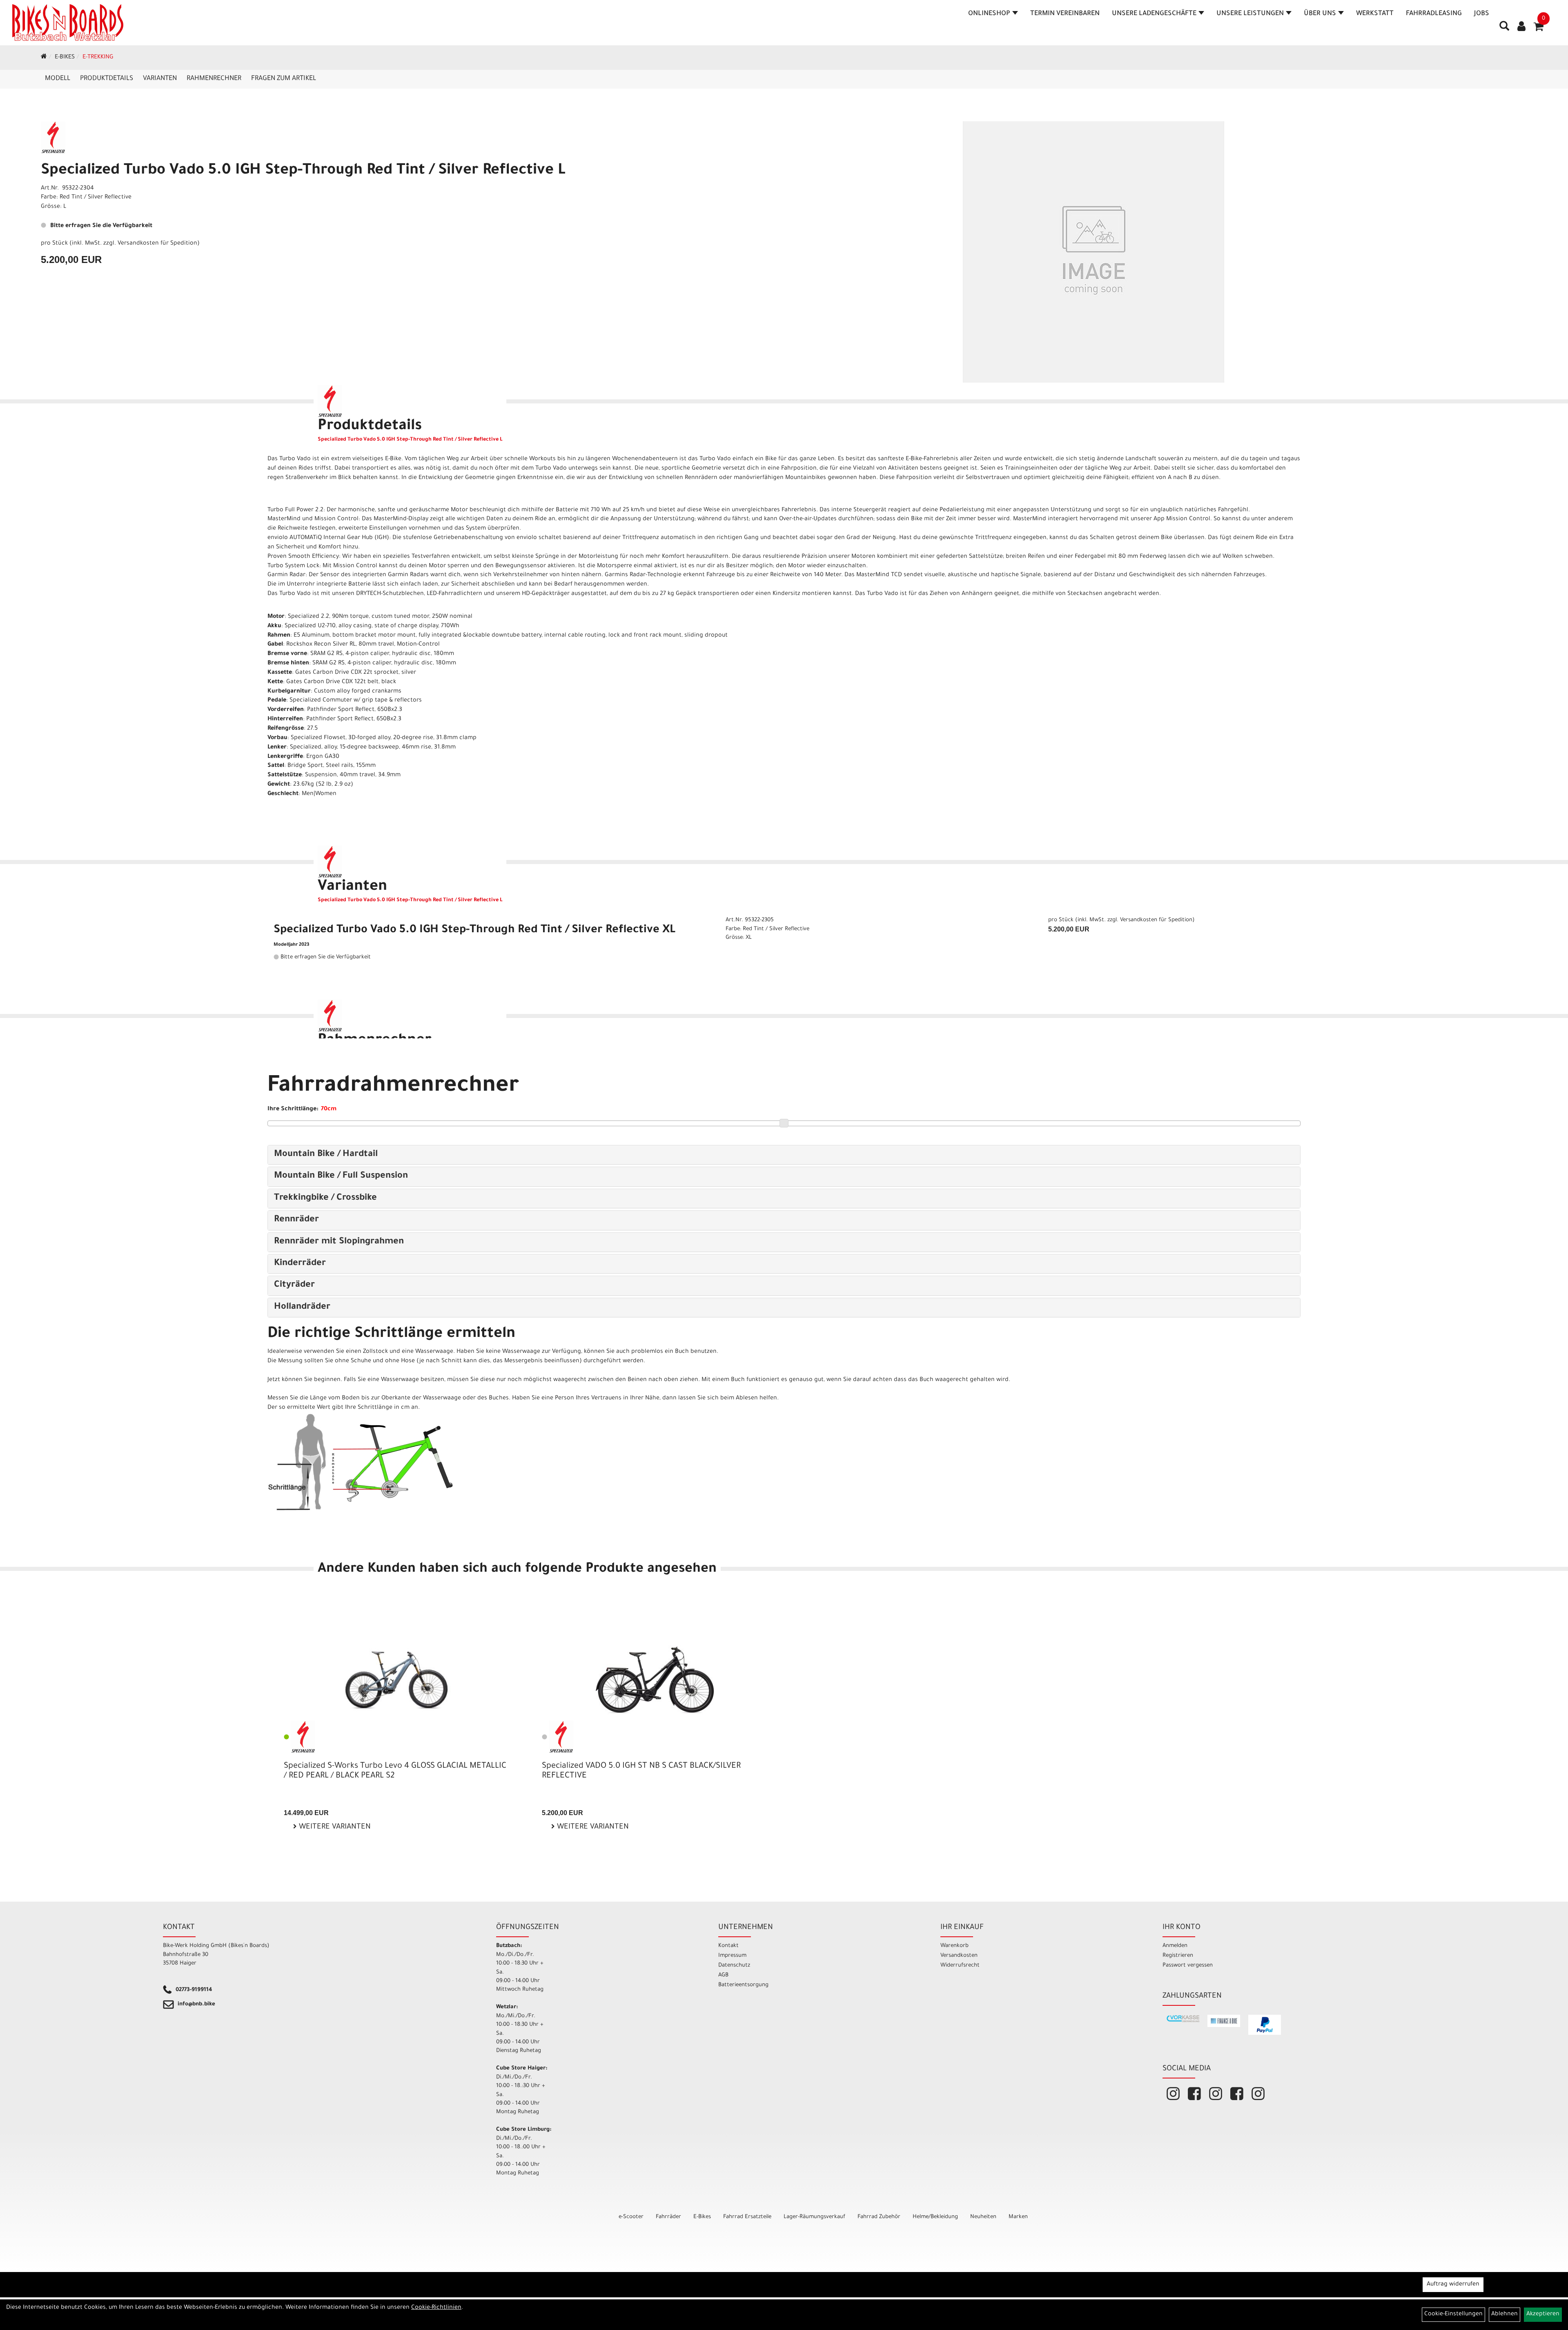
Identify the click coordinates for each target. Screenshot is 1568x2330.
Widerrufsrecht (960, 1966)
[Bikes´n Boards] (68, 22)
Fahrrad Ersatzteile (747, 2217)
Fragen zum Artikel (284, 79)
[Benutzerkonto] (1521, 27)
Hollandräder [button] (302, 1308)
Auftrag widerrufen (1453, 2285)
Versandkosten (959, 1956)
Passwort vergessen (1188, 1966)
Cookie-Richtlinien (436, 2308)
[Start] (44, 58)
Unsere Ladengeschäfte (1154, 14)
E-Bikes (65, 58)
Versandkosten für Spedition (157, 244)
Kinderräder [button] (300, 1264)
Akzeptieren (1543, 2314)
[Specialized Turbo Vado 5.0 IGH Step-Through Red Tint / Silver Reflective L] (1094, 252)
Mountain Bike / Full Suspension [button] (341, 1176)
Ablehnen (1505, 2314)
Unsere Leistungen (1250, 14)
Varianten (160, 79)
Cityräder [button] (294, 1285)
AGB (723, 1975)
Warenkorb (954, 1946)
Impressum (732, 1956)
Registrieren (1178, 1956)
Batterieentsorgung (743, 1985)
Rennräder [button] (296, 1220)
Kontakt (728, 1946)
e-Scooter (631, 2217)
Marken (1018, 2217)
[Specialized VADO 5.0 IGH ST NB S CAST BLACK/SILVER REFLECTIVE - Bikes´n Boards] (655, 1680)
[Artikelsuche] (1504, 29)
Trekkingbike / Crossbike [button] (325, 1198)
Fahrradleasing (1434, 14)
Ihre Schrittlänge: (293, 1109)
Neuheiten (983, 2217)
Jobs (1482, 14)
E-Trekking (98, 58)
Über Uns (1320, 14)
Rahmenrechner (214, 79)
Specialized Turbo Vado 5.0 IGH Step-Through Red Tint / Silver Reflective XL (474, 931)
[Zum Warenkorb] (1539, 29)
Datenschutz (734, 1966)
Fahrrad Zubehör (879, 2217)
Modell (58, 79)
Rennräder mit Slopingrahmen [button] (339, 1242)
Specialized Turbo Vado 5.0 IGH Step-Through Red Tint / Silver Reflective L (303, 171)
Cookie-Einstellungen (1453, 2314)
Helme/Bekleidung (935, 2217)
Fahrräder (668, 2217)
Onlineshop (989, 14)
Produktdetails (107, 79)
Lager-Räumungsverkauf (814, 2217)
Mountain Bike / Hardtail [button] (326, 1155)
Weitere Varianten (334, 1827)
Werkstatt (1375, 14)
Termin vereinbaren (1065, 14)
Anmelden (1175, 1946)
